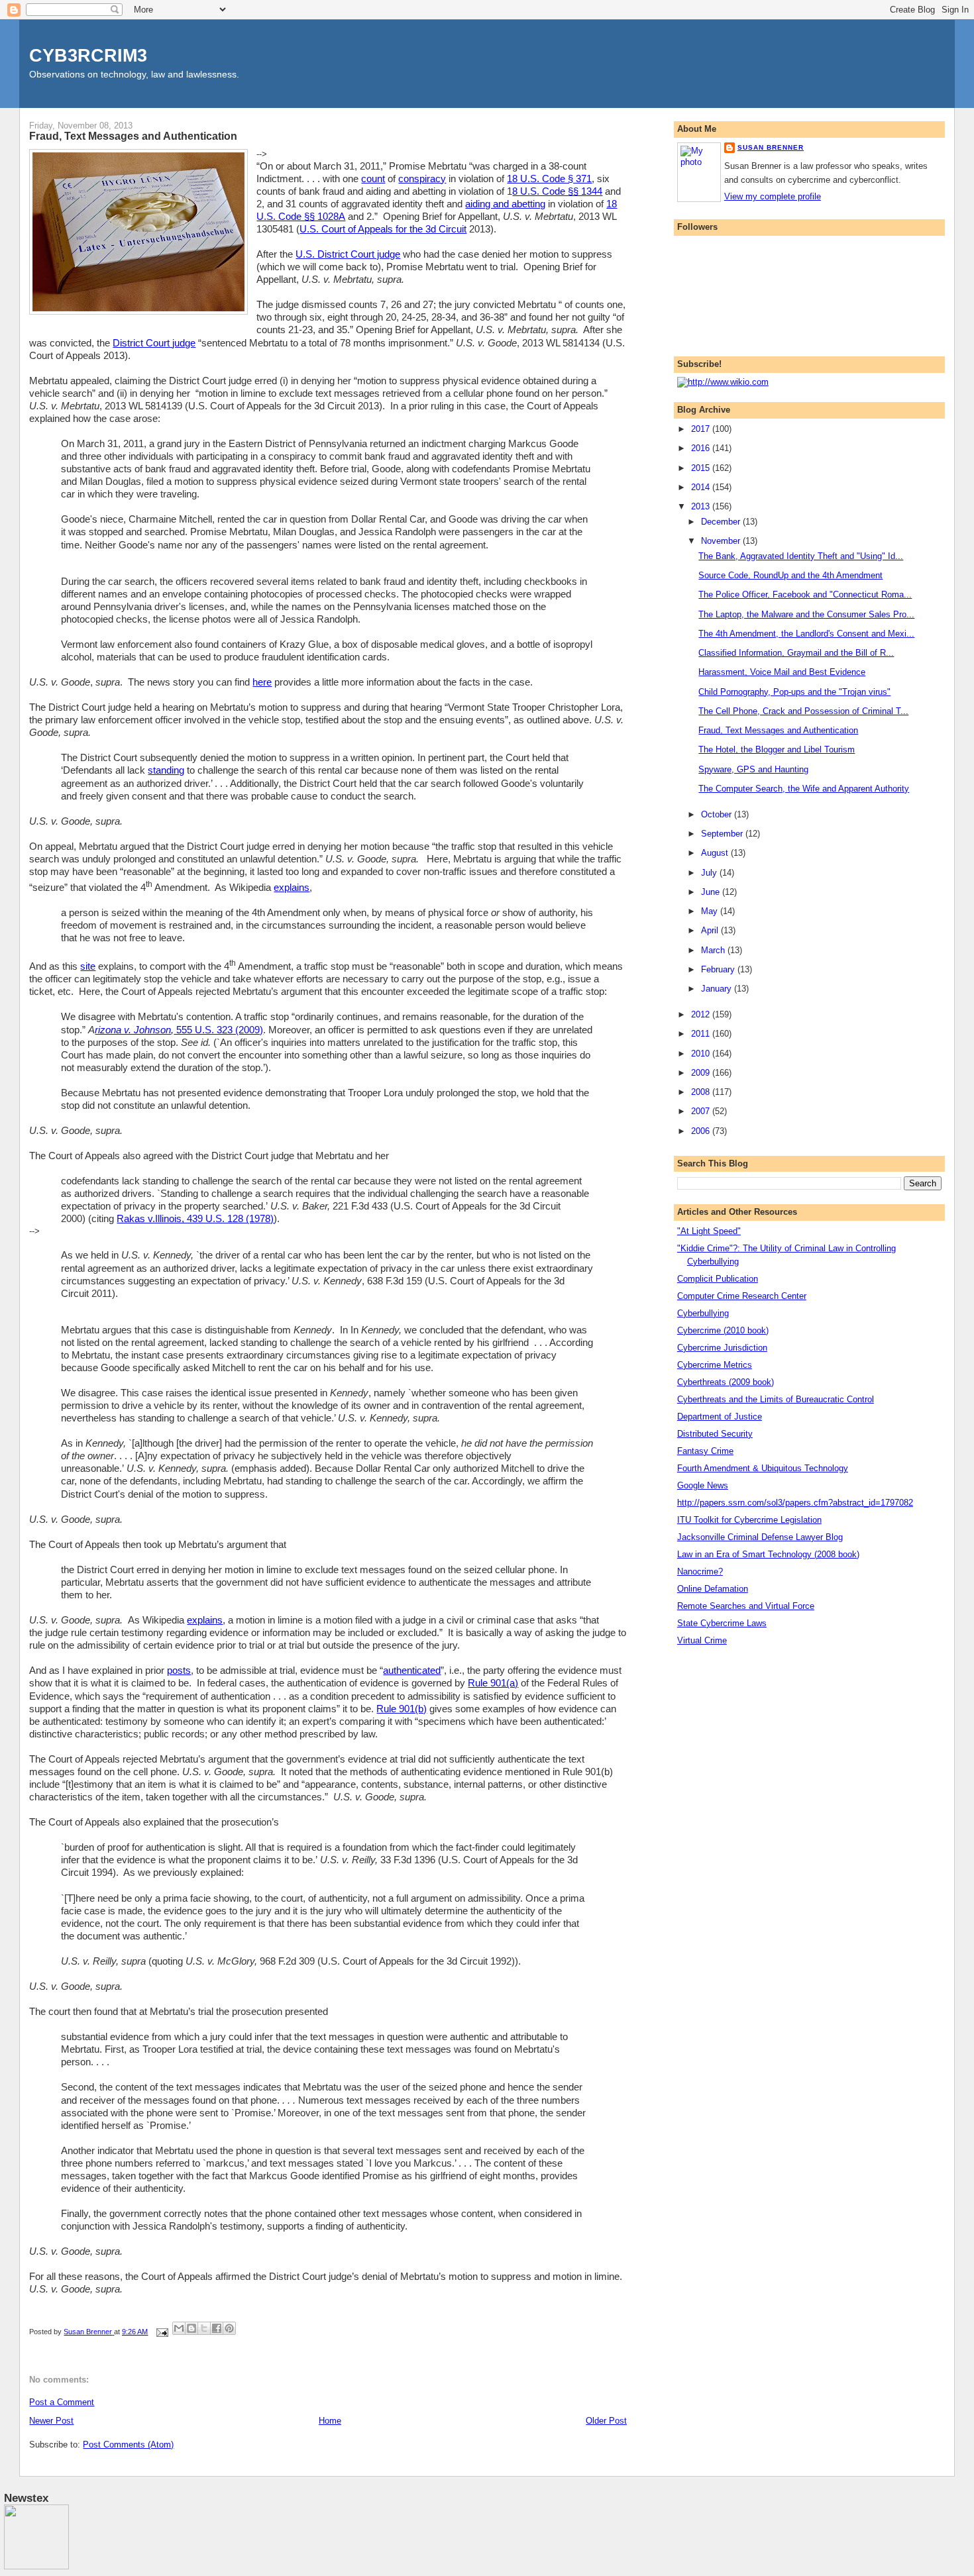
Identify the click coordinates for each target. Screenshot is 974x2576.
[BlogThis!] (191, 2328)
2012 (702, 1014)
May (711, 911)
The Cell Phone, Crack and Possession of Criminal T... (803, 711)
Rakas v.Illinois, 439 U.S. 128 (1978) (195, 1219)
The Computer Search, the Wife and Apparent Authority (804, 789)
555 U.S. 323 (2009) (218, 1030)
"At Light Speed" (709, 1231)
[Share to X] (204, 2328)
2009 (702, 1073)
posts (179, 1671)
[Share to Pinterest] (229, 2328)
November (722, 541)
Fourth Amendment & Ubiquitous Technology (763, 1468)
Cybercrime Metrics (715, 1365)
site (88, 966)
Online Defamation (713, 1589)
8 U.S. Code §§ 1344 (557, 191)
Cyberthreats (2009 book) (726, 1382)
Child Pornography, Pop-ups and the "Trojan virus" (794, 692)
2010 (702, 1054)
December (722, 522)
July (710, 873)
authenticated (412, 1671)
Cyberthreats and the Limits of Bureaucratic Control (776, 1399)
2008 (702, 1092)
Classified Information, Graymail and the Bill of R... (796, 653)
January (718, 989)
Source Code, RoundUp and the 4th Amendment (790, 575)
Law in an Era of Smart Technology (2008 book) (768, 1554)
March (714, 950)
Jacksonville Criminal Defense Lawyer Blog (760, 1537)
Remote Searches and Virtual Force (746, 1606)
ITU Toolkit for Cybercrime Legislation (749, 1520)
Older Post (606, 2421)
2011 (702, 1034)
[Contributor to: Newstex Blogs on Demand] (36, 2567)
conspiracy (422, 179)
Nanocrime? (700, 1571)
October (718, 814)
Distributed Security (715, 1434)
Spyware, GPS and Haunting (753, 769)
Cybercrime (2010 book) (723, 1330)
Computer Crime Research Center (742, 1296)
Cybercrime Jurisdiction (722, 1348)
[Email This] (179, 2328)
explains (292, 888)
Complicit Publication (718, 1279)
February (719, 969)
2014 (702, 487)
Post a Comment (62, 2402)
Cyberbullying (703, 1313)
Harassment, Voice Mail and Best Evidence (782, 672)
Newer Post (51, 2421)
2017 (702, 429)
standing (166, 770)
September (723, 834)
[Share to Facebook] (217, 2328)
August (716, 853)
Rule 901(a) (493, 1683)
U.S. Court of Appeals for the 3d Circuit (383, 229)
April (711, 930)
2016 (702, 448)
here (262, 682)
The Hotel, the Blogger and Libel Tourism (777, 749)
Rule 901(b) (402, 1709)
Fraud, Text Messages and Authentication (778, 730)
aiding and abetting (505, 204)
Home (330, 2421)
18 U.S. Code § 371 (549, 179)
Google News (703, 1485)
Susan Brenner (771, 147)
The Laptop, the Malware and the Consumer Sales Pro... (806, 614)
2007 (702, 1111)
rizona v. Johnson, (134, 1030)
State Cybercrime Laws (722, 1623)
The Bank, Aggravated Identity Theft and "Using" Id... (801, 556)
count (373, 179)
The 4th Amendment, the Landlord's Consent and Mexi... (806, 634)
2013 (702, 506)
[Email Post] (161, 2332)
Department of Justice (720, 1417)
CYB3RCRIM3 (88, 55)
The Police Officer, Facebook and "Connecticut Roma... (805, 594)
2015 (702, 468)
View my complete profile (773, 196)
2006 (702, 1131)
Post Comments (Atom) (128, 2445)
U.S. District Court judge (348, 254)
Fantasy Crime (705, 1451)
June (712, 892)
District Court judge (154, 343)
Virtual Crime (702, 1640)
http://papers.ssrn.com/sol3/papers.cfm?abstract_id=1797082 (795, 1503)
